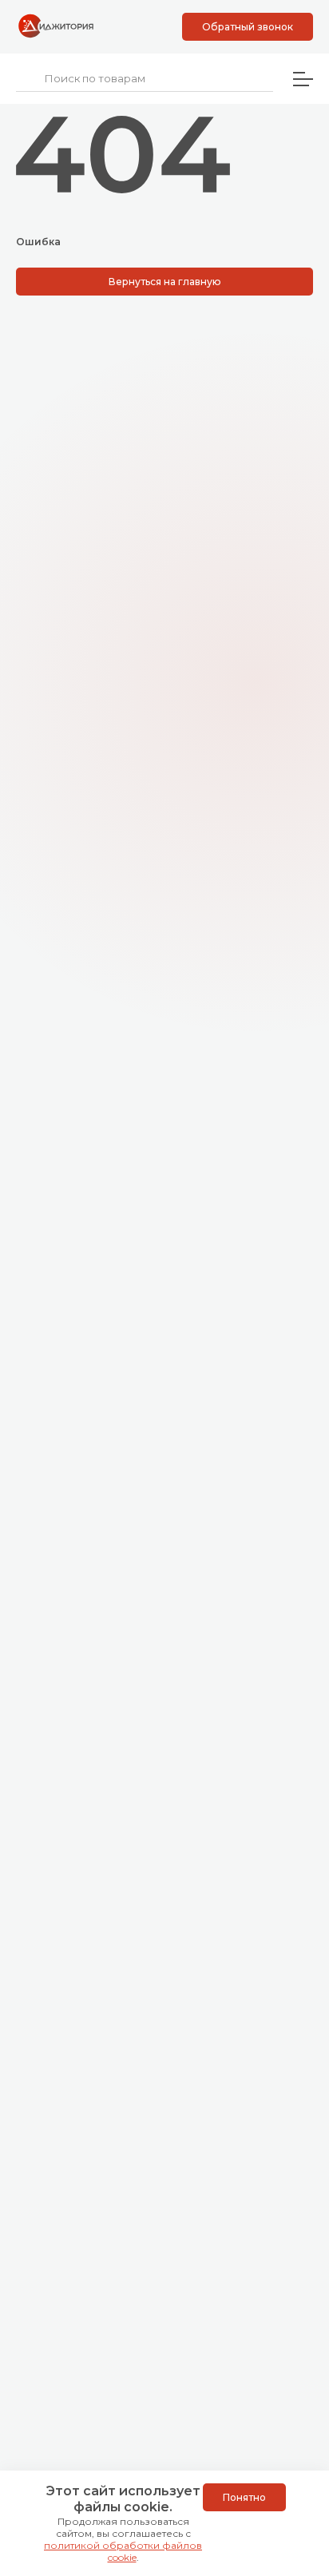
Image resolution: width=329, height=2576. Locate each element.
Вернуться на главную (165, 282)
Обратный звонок (248, 27)
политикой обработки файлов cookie (123, 2551)
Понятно (244, 2497)
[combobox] (145, 79)
